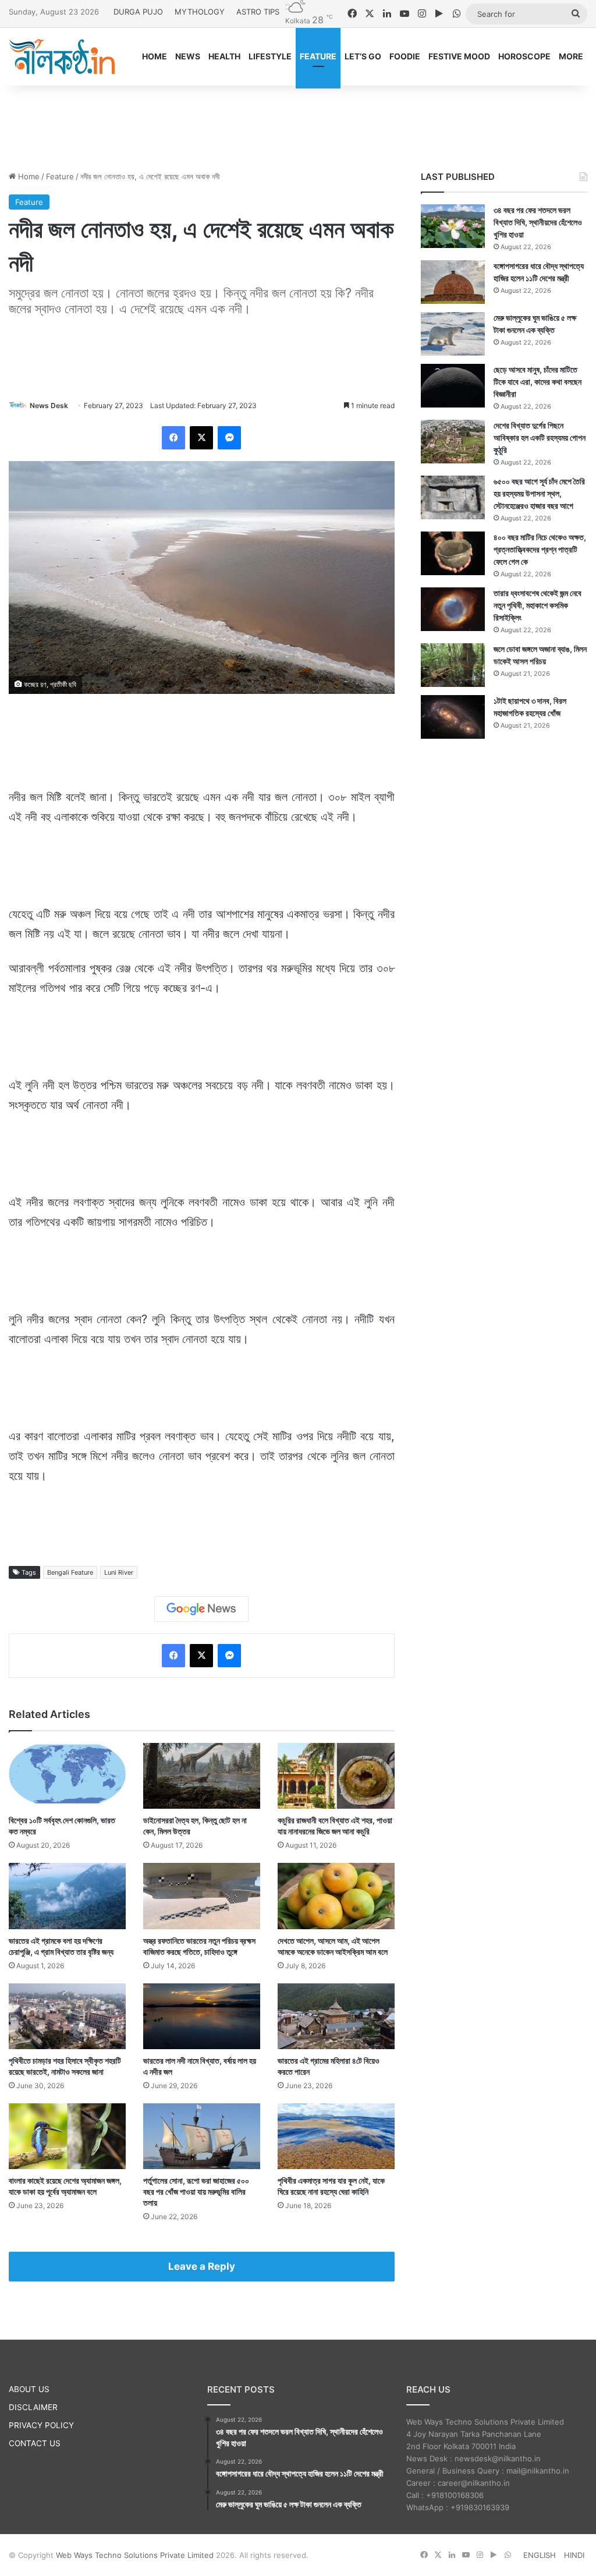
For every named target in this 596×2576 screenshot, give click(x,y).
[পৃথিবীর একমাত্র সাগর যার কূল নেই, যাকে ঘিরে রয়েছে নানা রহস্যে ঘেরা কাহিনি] (336, 2136)
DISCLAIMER (33, 2407)
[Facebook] (173, 438)
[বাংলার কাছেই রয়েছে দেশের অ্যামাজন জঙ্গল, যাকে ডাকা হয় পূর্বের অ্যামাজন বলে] (67, 2136)
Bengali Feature (70, 1572)
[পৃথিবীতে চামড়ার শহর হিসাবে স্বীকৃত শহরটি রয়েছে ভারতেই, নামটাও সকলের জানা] (67, 2016)
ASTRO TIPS (258, 12)
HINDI (574, 2555)
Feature (60, 176)
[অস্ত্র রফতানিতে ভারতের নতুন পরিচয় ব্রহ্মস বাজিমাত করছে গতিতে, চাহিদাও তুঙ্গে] (202, 1896)
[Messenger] (229, 438)
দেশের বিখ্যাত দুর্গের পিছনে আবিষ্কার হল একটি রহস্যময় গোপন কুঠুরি (540, 437)
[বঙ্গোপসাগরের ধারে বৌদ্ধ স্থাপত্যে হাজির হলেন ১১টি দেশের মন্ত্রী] (453, 282)
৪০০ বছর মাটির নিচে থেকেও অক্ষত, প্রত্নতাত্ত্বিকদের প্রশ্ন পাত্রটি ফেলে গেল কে (540, 549)
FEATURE (318, 56)
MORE (571, 56)
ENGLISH (540, 2555)
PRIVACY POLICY (41, 2425)
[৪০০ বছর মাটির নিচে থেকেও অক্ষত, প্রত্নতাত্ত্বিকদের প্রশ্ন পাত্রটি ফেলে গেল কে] (453, 553)
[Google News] (201, 1609)
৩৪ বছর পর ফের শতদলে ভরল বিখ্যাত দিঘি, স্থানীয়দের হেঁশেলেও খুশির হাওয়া (538, 222)
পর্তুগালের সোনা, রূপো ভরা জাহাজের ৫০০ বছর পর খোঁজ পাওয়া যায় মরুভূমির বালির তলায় (196, 2191)
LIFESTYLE (270, 56)
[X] (201, 438)
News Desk (49, 405)
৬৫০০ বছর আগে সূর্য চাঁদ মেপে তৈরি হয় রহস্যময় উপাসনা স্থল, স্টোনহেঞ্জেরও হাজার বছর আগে (539, 493)
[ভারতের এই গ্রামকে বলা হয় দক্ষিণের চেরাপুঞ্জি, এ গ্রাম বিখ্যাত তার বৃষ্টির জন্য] (67, 1896)
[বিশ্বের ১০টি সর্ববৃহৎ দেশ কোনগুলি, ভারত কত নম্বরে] (67, 1776)
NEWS (188, 56)
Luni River (119, 1572)
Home (28, 176)
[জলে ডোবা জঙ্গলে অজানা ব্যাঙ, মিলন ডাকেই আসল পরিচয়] (453, 665)
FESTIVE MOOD (459, 56)
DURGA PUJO (138, 12)
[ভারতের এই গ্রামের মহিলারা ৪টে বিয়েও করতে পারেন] (336, 2016)
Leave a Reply (202, 2266)
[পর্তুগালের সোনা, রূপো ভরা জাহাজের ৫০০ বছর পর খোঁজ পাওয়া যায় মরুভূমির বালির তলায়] (202, 2136)
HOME (155, 56)
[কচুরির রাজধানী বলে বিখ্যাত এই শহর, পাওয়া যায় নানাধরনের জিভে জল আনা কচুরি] (336, 1776)
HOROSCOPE (524, 56)
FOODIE (405, 56)
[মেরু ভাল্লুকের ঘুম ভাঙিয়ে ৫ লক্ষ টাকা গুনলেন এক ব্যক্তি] (453, 334)
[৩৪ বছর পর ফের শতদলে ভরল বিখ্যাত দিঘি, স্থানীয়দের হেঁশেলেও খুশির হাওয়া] (453, 226)
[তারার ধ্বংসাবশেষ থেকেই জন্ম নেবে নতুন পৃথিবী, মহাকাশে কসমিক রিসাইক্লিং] (453, 609)
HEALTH (224, 56)
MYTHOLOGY (200, 12)
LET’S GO (363, 56)
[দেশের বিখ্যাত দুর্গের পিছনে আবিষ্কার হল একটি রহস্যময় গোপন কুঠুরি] (453, 442)
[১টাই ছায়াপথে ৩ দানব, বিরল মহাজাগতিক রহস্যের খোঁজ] (453, 717)
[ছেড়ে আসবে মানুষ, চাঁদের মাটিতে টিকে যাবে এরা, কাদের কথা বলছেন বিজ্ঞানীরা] (453, 386)
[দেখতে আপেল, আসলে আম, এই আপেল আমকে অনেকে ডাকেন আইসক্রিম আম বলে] (336, 1896)
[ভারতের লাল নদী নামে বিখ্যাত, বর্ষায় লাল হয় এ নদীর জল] (202, 2016)
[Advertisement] (298, 123)
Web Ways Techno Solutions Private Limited (135, 2555)
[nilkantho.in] (62, 56)
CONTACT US (35, 2443)
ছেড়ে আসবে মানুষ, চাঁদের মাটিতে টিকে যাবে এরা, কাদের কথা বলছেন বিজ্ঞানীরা (538, 382)
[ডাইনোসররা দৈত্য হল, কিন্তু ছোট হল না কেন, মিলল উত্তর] (202, 1776)
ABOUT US (29, 2389)
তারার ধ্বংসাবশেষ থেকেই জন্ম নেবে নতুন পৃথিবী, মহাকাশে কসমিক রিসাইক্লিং (538, 605)
